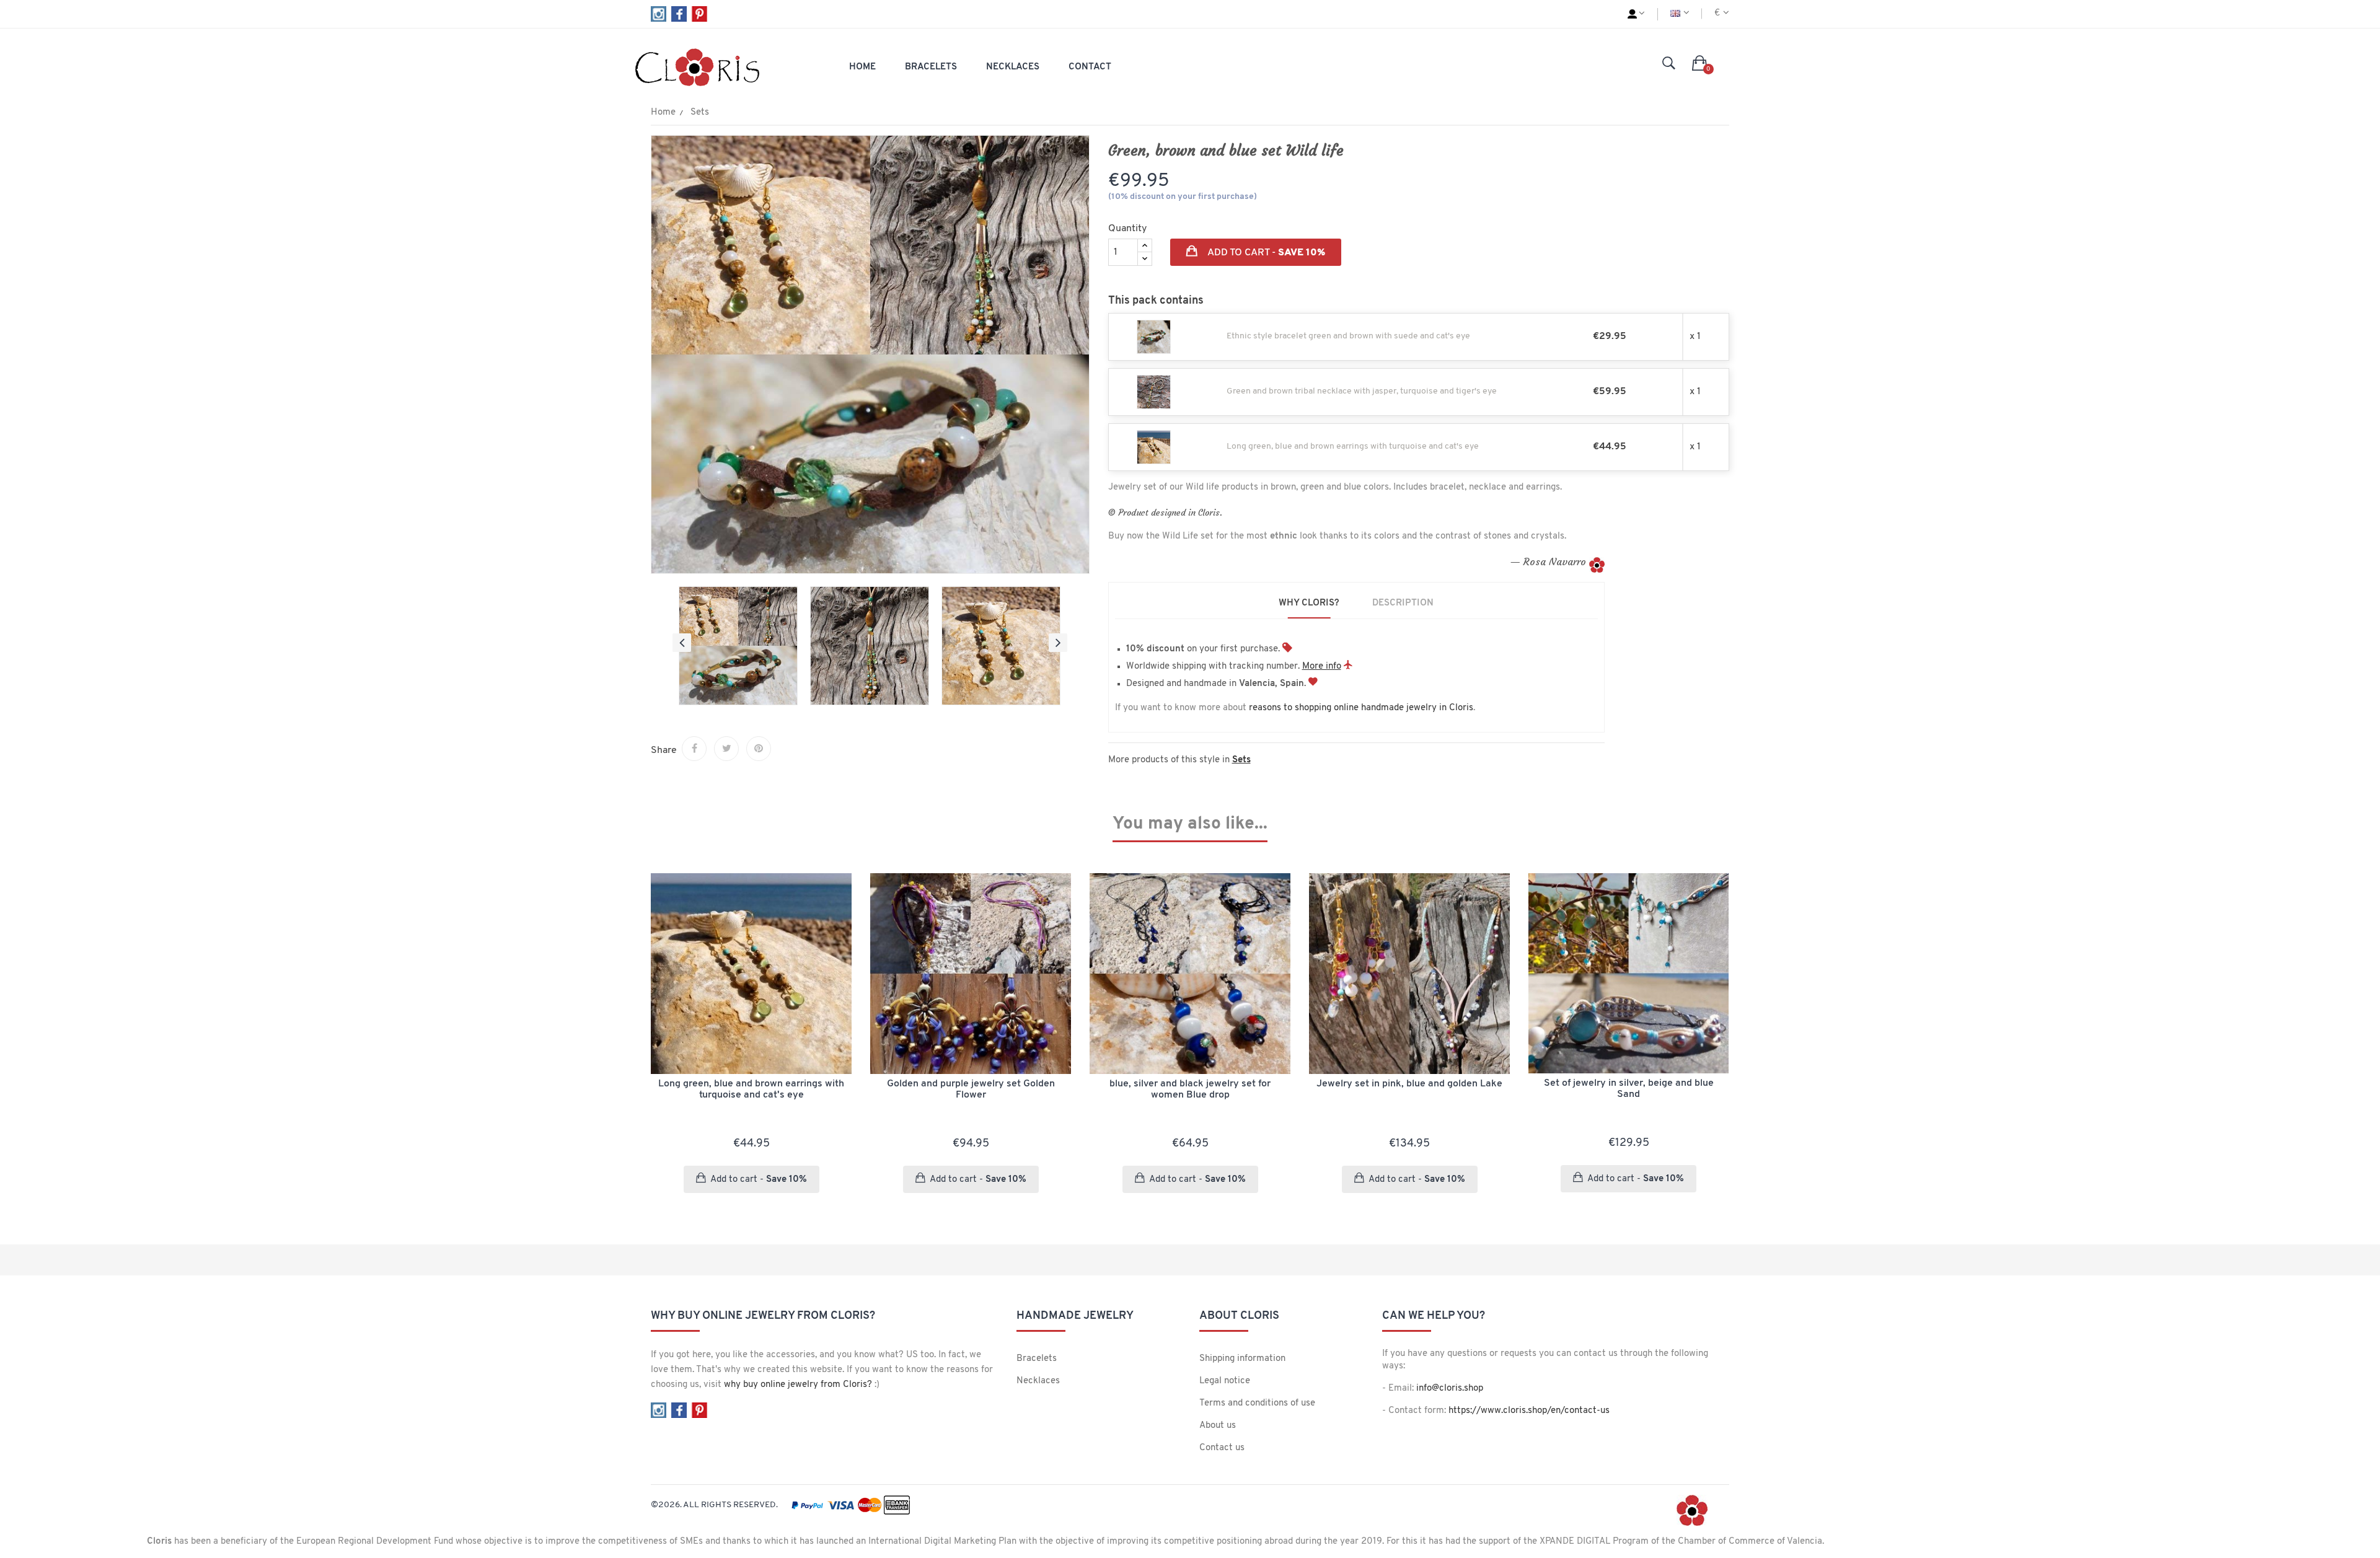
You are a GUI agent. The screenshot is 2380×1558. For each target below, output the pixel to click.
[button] (1700, 64)
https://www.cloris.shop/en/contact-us (1529, 1411)
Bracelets (1037, 1359)
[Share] (694, 749)
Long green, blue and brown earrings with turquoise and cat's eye (751, 1089)
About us (1218, 1426)
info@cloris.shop (1450, 1389)
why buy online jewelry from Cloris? (798, 1385)
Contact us (1222, 1448)
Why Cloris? (1309, 603)
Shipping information (1242, 1359)
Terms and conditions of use (1257, 1403)
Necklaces (1038, 1381)
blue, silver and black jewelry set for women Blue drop (1190, 1089)
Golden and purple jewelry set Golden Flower (971, 1089)
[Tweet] (726, 749)
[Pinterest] (759, 749)
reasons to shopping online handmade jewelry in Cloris (1361, 708)
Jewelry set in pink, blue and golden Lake (1409, 1084)
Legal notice (1225, 1381)
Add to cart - (1265, 253)
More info (1322, 667)
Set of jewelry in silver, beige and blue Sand (1629, 1089)
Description (1403, 603)
